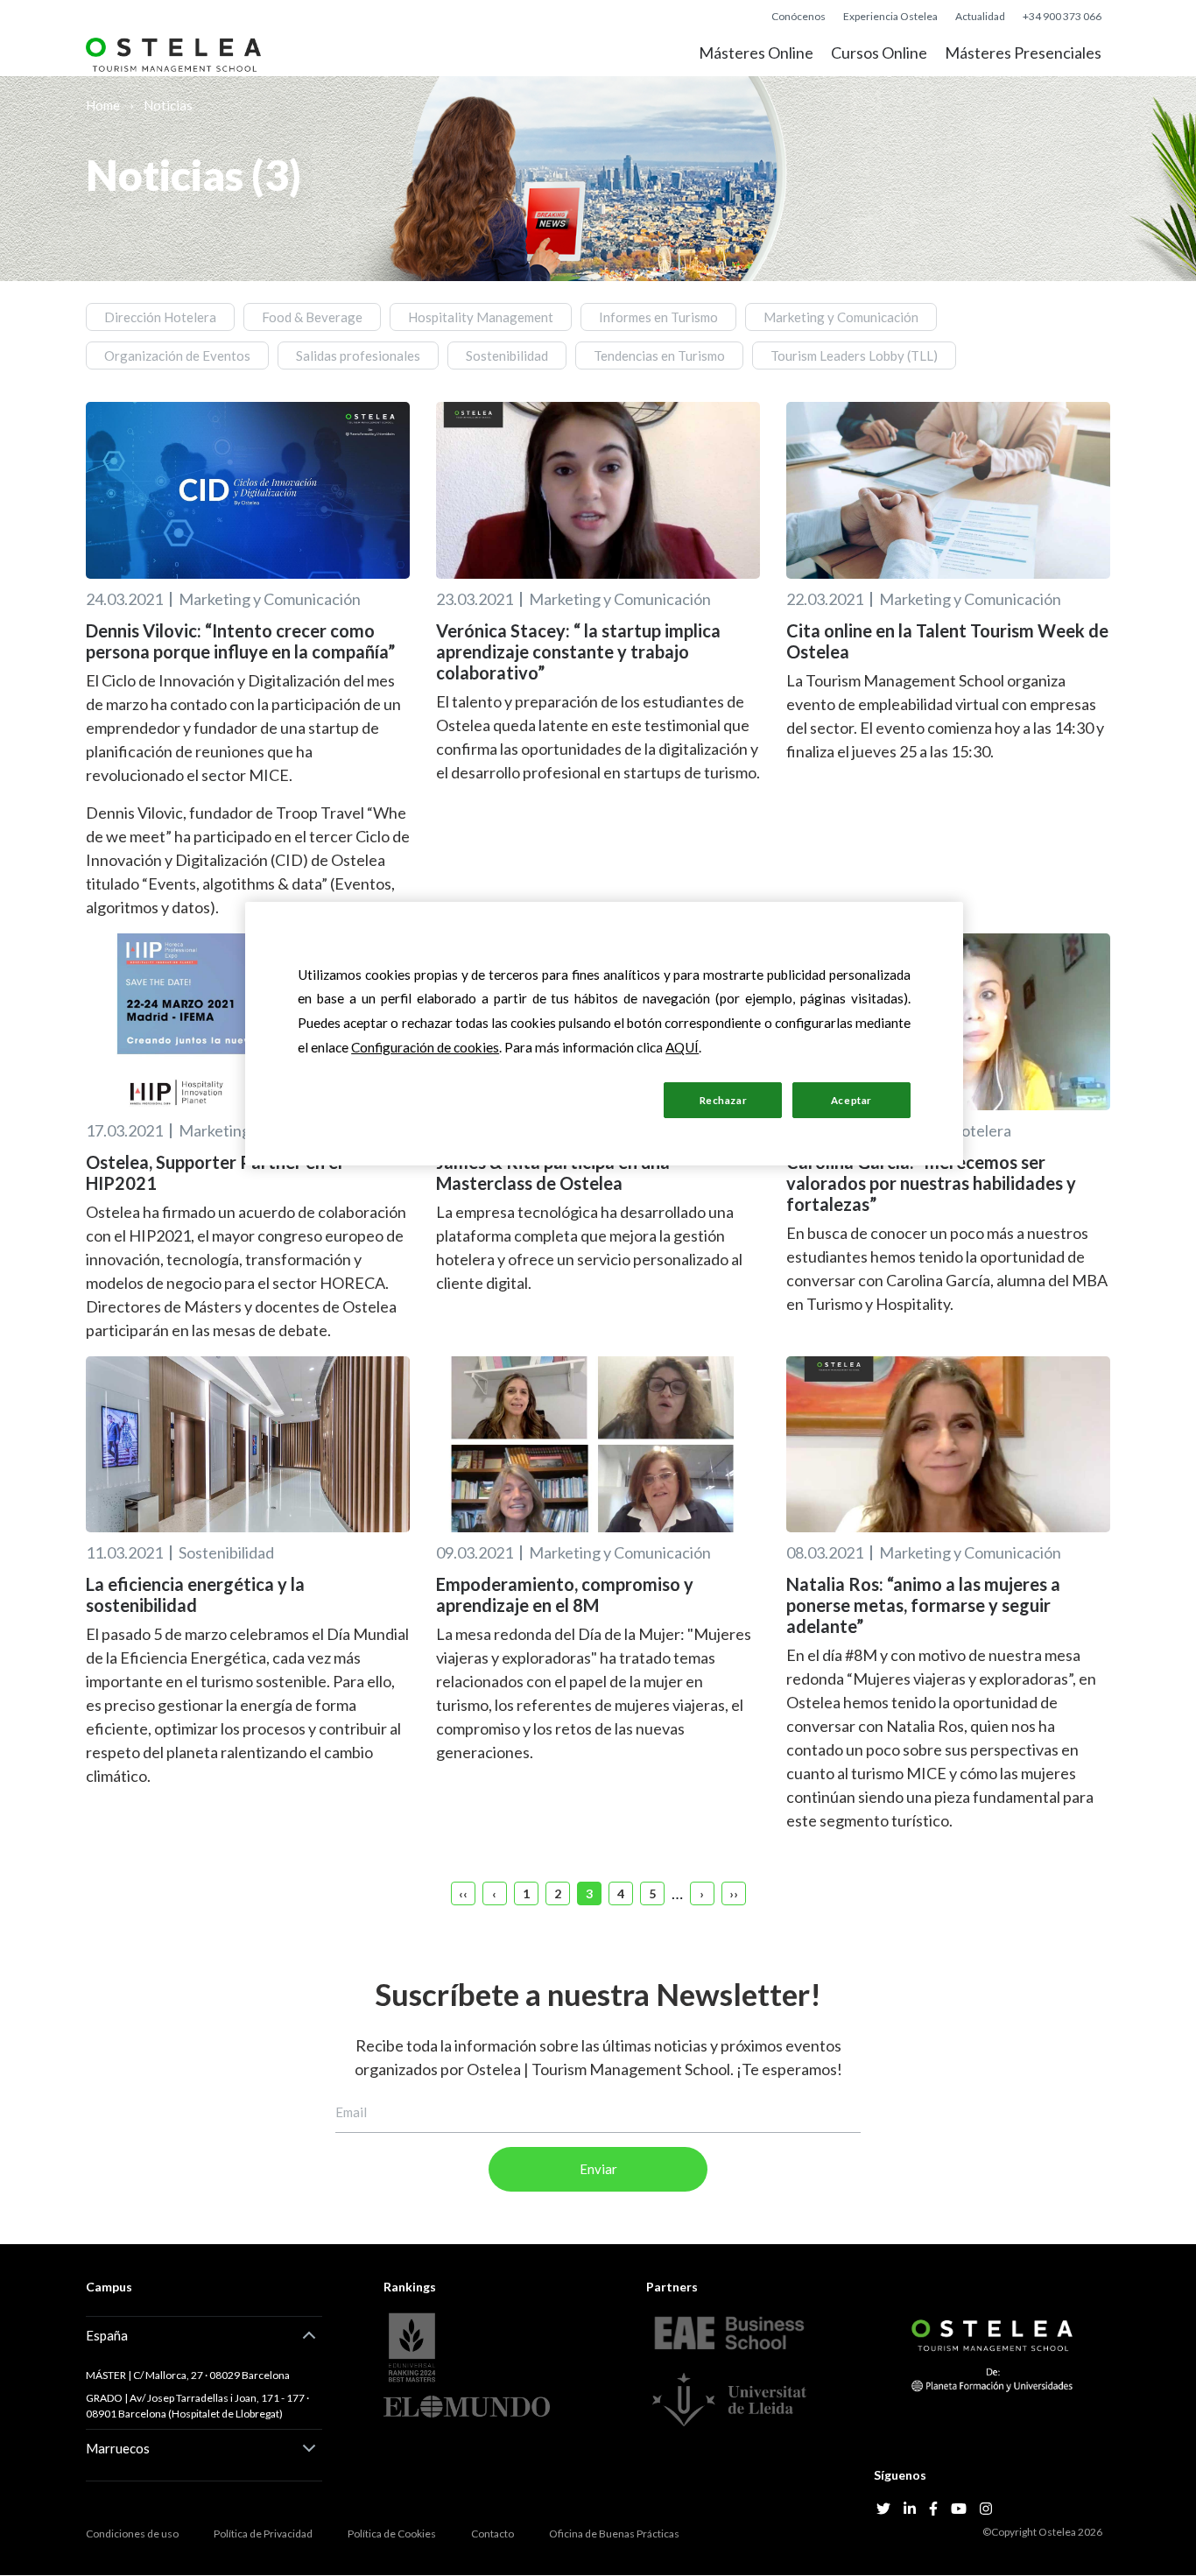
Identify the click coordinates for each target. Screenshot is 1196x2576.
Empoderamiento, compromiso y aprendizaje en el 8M (565, 1594)
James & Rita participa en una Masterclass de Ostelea (553, 1172)
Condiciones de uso (132, 2534)
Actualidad (980, 16)
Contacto (492, 2534)
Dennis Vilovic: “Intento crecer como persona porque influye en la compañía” (240, 641)
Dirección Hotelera (160, 317)
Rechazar (724, 1100)
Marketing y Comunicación (841, 317)
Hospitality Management (481, 317)
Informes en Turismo (658, 317)
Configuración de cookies (546, 1099)
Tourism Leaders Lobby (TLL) (854, 355)
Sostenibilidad (507, 355)
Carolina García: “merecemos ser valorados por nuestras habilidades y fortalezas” (931, 1183)
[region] (604, 1034)
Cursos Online (879, 53)
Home (103, 105)
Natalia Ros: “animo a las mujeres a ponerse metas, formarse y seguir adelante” (923, 1605)
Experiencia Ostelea (890, 16)
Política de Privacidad (263, 2534)
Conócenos (799, 16)
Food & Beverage (312, 317)
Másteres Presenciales (1023, 53)
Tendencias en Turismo (659, 355)
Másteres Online (756, 53)
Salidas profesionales (358, 355)
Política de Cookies (392, 2534)
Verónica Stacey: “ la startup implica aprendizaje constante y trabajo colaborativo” (578, 651)
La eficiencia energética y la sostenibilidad (195, 1594)
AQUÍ (682, 1047)
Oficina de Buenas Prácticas (614, 2534)
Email (351, 2112)
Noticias (168, 105)
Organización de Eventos (177, 355)
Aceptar (851, 1100)
